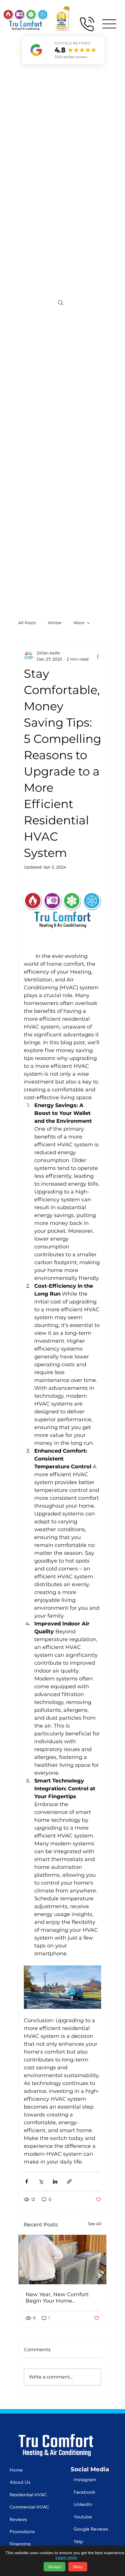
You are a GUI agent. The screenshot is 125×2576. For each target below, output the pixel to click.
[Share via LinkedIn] (55, 2181)
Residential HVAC (28, 2495)
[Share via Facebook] (27, 2181)
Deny (78, 2567)
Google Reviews (91, 2529)
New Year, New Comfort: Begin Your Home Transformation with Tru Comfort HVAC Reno (58, 2298)
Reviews (18, 2519)
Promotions (22, 2531)
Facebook (84, 2492)
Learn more (66, 2557)
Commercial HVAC (29, 2507)
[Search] (61, 303)
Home (16, 2470)
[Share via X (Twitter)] (41, 2181)
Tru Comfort (56, 2440)
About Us (20, 2482)
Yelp (78, 2541)
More (79, 623)
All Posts (27, 623)
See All (95, 2224)
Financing (20, 2544)
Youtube (83, 2517)
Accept (55, 2567)
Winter (55, 623)
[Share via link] (69, 2181)
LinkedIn (83, 2504)
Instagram (85, 2479)
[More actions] (98, 656)
